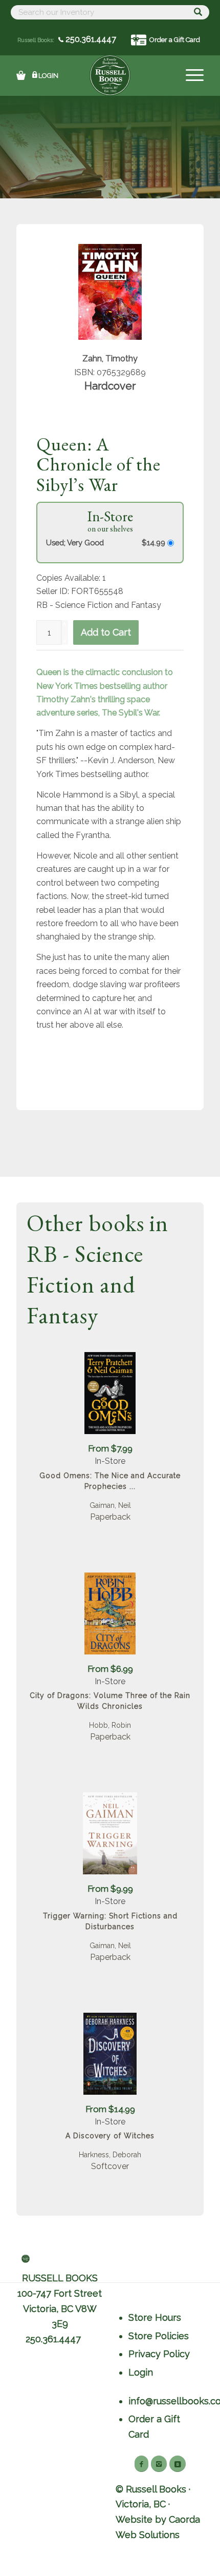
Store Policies (159, 2336)
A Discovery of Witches (110, 2136)
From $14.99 (110, 2109)
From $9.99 (110, 1889)
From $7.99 (110, 1448)
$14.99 (155, 543)
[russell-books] (110, 75)
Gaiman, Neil (110, 1505)
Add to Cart (106, 632)
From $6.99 (110, 1669)
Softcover (110, 2166)
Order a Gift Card (175, 40)
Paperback (110, 1517)
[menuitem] (190, 75)
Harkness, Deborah (110, 2155)
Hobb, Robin (110, 1725)
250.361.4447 (90, 39)
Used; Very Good (75, 543)
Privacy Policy (159, 2354)
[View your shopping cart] (21, 75)
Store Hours (155, 2317)
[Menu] (190, 75)
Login (48, 76)
